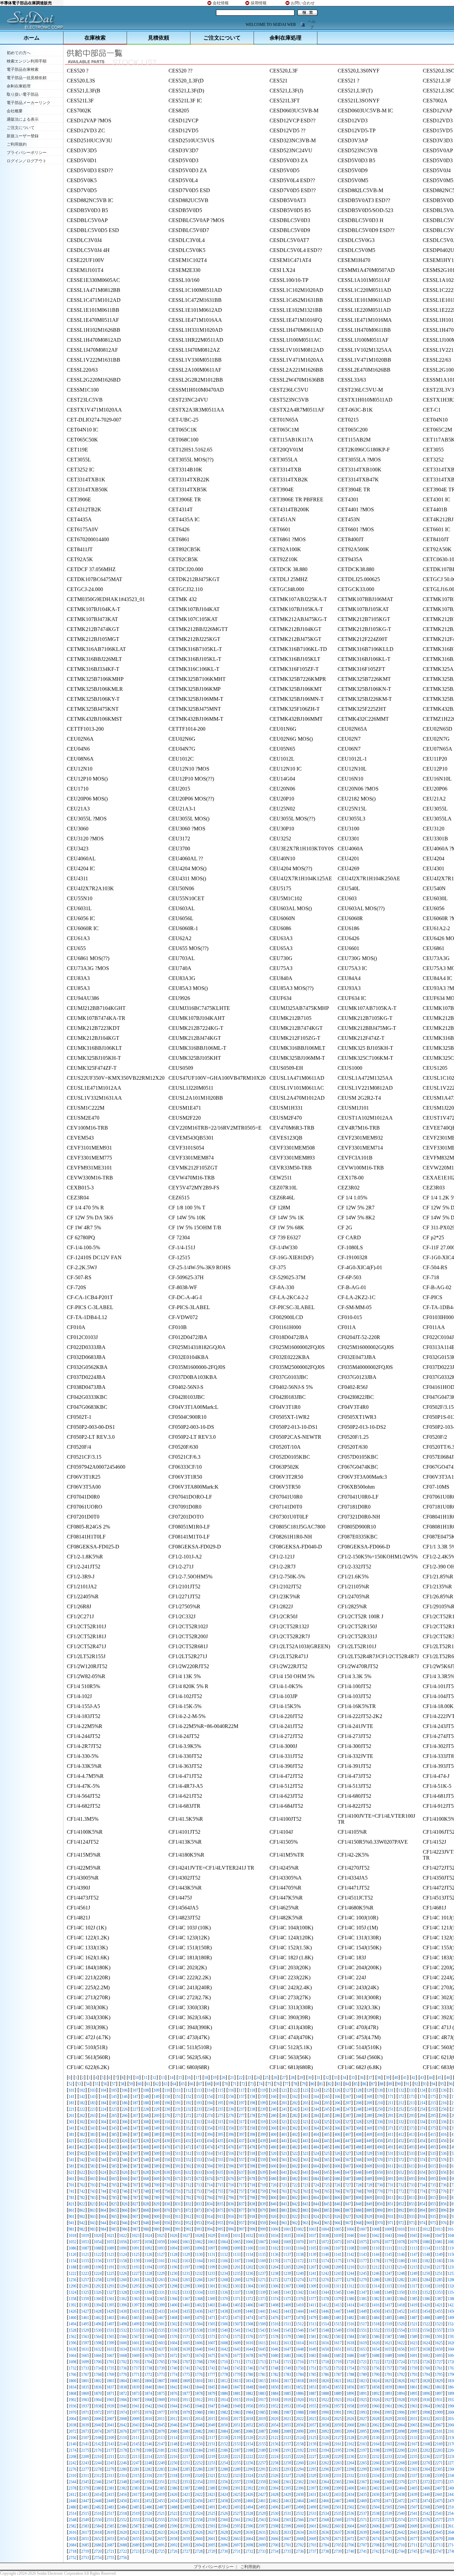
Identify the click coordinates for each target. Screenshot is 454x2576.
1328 (123, 2292)
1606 (199, 2343)
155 (220, 2097)
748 (146, 2191)
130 (380, 2090)
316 (231, 2122)
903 (93, 2217)
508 (146, 2153)
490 (380, 2147)
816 (444, 2198)
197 (242, 2103)
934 (422, 2217)
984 (103, 2229)
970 (380, 2223)
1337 (237, 2292)
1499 (136, 2324)
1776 (199, 2375)
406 (337, 2135)
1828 (426, 2381)
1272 (275, 2280)
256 (444, 2109)
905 (114, 2217)
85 (356, 2084)
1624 (426, 2343)
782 (82, 2198)
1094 (173, 2248)
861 (71, 2210)
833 (199, 2204)
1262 (148, 2280)
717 (242, 2185)
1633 (110, 2349)
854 (422, 2204)
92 (416, 2084)
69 (217, 2084)
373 (412, 2128)
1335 (211, 2292)
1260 (123, 2280)
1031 (237, 2236)
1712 (249, 2362)
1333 (186, 2292)
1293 (110, 2286)
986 (125, 2229)
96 (451, 2084)
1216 (426, 2267)
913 (199, 2217)
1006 (350, 2229)
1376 (300, 2299)
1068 (275, 2242)
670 (167, 2179)
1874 (148, 2393)
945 (114, 2223)
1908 (148, 2400)
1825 (388, 2381)
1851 (287, 2387)
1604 (173, 2343)
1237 (262, 2273)
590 (167, 2166)
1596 (72, 2343)
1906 (123, 2400)
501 (71, 2153)
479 (263, 2147)
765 (327, 2191)
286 (337, 2116)
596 (231, 2166)
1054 (98, 2242)
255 (433, 2109)
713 (199, 2185)
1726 (426, 2362)
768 (359, 2191)
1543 (262, 2330)
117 (242, 2090)
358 (252, 2128)
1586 (376, 2337)
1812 (224, 2381)
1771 (136, 2375)
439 (263, 2141)
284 (316, 2116)
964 (316, 2223)
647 (348, 2172)
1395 (110, 2305)
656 (444, 2172)
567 (348, 2160)
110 (167, 2090)
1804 (123, 2381)
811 (391, 2198)
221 (71, 2109)
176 (444, 2097)
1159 (136, 2261)
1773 (161, 2375)
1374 (275, 2299)
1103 (287, 2248)
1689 (388, 2356)
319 (263, 2122)
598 (252, 2166)
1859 (388, 2387)
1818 (300, 2381)
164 (316, 2097)
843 (305, 2204)
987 (135, 2229)
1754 (350, 2368)
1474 (249, 2318)
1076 (376, 2242)
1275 (312, 2280)
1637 (161, 2349)
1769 (110, 2375)
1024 (148, 2236)
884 (316, 2210)
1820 (325, 2381)
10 (137, 2078)
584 (103, 2166)
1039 (338, 2236)
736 (444, 2185)
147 (135, 2097)
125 (327, 2090)
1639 (186, 2349)
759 (263, 2191)
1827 (413, 2381)
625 (114, 2172)
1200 (224, 2267)
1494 (72, 2324)
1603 (161, 2343)
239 (263, 2109)
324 (316, 2122)
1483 (363, 2318)
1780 (249, 2375)
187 (135, 2103)
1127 (161, 2255)
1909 (161, 2400)
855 (433, 2204)
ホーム (32, 38)
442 (295, 2141)
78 (295, 2084)
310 (167, 2122)
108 (146, 2090)
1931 (439, 2400)
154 (210, 2097)
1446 (325, 2311)
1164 (199, 2261)
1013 (439, 2229)
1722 (376, 2362)
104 (103, 2090)
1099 (237, 2248)
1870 (98, 2393)
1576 (249, 2337)
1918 (275, 2400)
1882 (249, 2393)
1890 (350, 2393)
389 (157, 2135)
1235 (237, 2273)
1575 (237, 2337)
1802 (98, 2381)
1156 (98, 2261)
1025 (161, 2236)
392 (188, 2135)
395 (220, 2135)
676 (231, 2179)
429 (157, 2141)
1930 (426, 2400)
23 (249, 2078)
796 (231, 2198)
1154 (72, 2261)
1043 (388, 2236)
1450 (376, 2311)
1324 (72, 2292)
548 (146, 2160)
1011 (413, 2229)
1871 (110, 2393)
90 (399, 2084)
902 (82, 2217)
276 (231, 2116)
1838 (123, 2387)
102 (82, 2090)
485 (327, 2147)
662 (82, 2179)
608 (359, 2166)
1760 (426, 2368)
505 (114, 2153)
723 (305, 2185)
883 (305, 2210)
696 (444, 2179)
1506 (224, 2324)
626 (125, 2172)
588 (146, 2166)
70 (226, 2084)
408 (359, 2135)
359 (263, 2128)
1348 (376, 2292)
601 (284, 2166)
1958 (350, 2406)
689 (369, 2179)
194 (210, 2103)
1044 (401, 2236)
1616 (325, 2343)
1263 (161, 2280)
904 (103, 2217)
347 (135, 2128)
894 (422, 2210)
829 (157, 2204)
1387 (439, 2299)
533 (412, 2153)
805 (327, 2198)
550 (167, 2160)
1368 (199, 2299)
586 (125, 2166)
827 (135, 2204)
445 (327, 2141)
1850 (275, 2387)
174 (422, 2097)
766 (337, 2191)
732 (401, 2185)
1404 (224, 2305)
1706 (173, 2362)
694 (422, 2179)
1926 (376, 2400)
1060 (173, 2242)
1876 (173, 2393)
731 (391, 2185)
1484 (376, 2318)
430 (167, 2141)
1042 (376, 2236)
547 (135, 2160)
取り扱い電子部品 (23, 94)
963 (305, 2223)
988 (146, 2229)
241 (284, 2109)
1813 (237, 2381)
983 (93, 2229)
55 (96, 2084)
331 (391, 2122)
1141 (338, 2255)
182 (82, 2103)
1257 (85, 2280)
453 (412, 2141)
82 (330, 2084)
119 (263, 2090)
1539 (211, 2330)
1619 (363, 2343)
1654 (376, 2349)
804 (316, 2198)
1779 (237, 2375)
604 (316, 2166)
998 (252, 2229)
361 (284, 2128)
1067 (262, 2242)
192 (188, 2103)
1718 (325, 2362)
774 (422, 2191)
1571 (186, 2337)
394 (210, 2135)
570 (380, 2160)
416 (444, 2135)
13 (163, 2078)
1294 (123, 2286)
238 (252, 2109)
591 (178, 2166)
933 (412, 2217)
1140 (325, 2255)
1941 (136, 2406)
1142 (350, 2255)
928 (359, 2217)
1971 (85, 2412)
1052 (72, 2242)
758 (252, 2191)
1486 (401, 2318)
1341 (287, 2292)
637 (242, 2172)
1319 (439, 2286)
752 (188, 2191)
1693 (439, 2356)
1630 (72, 2349)
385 (114, 2135)
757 (242, 2191)
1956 (325, 2406)
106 (125, 2090)
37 (370, 2078)
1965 (439, 2406)
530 (380, 2153)
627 (135, 2172)
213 (412, 2103)
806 (337, 2198)
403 (305, 2135)
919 (263, 2217)
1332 (173, 2292)
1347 (363, 2292)
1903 (85, 2400)
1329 (136, 2292)
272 (188, 2116)
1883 (262, 2393)
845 (327, 2204)
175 (433, 2097)
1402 (199, 2305)
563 (305, 2160)
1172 (300, 2261)
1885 (287, 2393)
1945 (186, 2406)
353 (199, 2128)
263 (93, 2116)
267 (135, 2116)
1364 (148, 2299)
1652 (350, 2349)
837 (242, 2204)
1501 (161, 2324)
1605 (186, 2343)
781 (71, 2198)
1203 (262, 2267)
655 (433, 2172)
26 (275, 2078)
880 (274, 2210)
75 (269, 2084)
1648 (300, 2349)
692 (401, 2179)
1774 (173, 2375)
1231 (186, 2273)
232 (188, 2109)
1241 (312, 2273)
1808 (173, 2381)
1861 (413, 2387)
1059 (161, 2242)
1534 (148, 2330)
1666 (98, 2356)
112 (188, 2090)
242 (295, 2109)
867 (135, 2210)
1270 (249, 2280)
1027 (186, 2236)
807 (348, 2198)
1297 (161, 2286)
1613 (287, 2343)
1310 (325, 2286)
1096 (199, 2248)
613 (412, 2166)
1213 (388, 2267)
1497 (110, 2324)
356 (231, 2128)
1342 (300, 2292)
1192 (123, 2267)
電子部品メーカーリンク (29, 103)
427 (135, 2141)
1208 (325, 2267)
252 (401, 2109)
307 (135, 2122)
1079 (413, 2242)
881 (284, 2210)
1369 (211, 2299)
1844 (199, 2387)
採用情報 (259, 3)
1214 (401, 2267)
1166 (224, 2261)
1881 (237, 2393)
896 (444, 2210)
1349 (388, 2292)
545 (114, 2160)
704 (103, 2185)
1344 (325, 2292)
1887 (312, 2393)
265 (114, 2116)
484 (316, 2147)
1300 (199, 2286)
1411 (312, 2305)
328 (359, 2122)
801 (284, 2198)
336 (444, 2122)
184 (103, 2103)
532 (401, 2153)
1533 (136, 2330)
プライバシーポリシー (27, 153)
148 (146, 2097)
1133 (237, 2255)
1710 (224, 2362)
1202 (249, 2267)
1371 (237, 2299)
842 (295, 2204)
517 (242, 2153)
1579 (287, 2337)
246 (337, 2109)
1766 (72, 2375)
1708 (199, 2362)
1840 (148, 2387)
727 (348, 2185)
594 (210, 2166)
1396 (123, 2305)
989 (157, 2229)
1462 (98, 2318)
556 (231, 2160)
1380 (350, 2299)
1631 (85, 2349)
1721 (363, 2362)
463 (93, 2147)
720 (274, 2185)
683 (305, 2179)
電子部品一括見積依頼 (27, 78)
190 (167, 2103)
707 (135, 2185)
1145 (388, 2255)
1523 (439, 2324)
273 (199, 2116)
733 (412, 2185)
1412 (325, 2305)
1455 (439, 2311)
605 (327, 2166)
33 (336, 2078)
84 (347, 2084)
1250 (426, 2273)
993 (199, 2229)
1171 (287, 2261)
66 (191, 2084)
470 (167, 2147)
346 (125, 2128)
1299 (186, 2286)
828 (146, 2204)
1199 (211, 2267)
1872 (123, 2393)
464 (103, 2147)
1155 (85, 2261)
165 (327, 2097)
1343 (312, 2292)
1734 (98, 2368)
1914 (224, 2400)
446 (337, 2141)
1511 (287, 2324)
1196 (173, 2267)
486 (337, 2147)
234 (210, 2109)
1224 (98, 2273)
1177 (363, 2261)
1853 (312, 2387)
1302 (224, 2286)
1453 (413, 2311)
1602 (148, 2343)
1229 (161, 2273)
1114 (426, 2248)
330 (380, 2122)
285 (327, 2116)
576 (444, 2160)
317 (242, 2122)
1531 (110, 2330)
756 (231, 2191)
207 (348, 2103)
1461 (85, 2318)
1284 (426, 2280)
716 (231, 2185)
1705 (161, 2362)
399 (263, 2135)
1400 (173, 2305)
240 (274, 2109)
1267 (211, 2280)
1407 (262, 2305)
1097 (211, 2248)
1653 (363, 2349)
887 (348, 2210)
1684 (325, 2356)
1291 (85, 2286)
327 (348, 2122)
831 (178, 2204)
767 (348, 2191)
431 (178, 2141)
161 (284, 2097)
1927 (388, 2400)
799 (263, 2198)
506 (125, 2153)
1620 (376, 2343)
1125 (136, 2255)
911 (178, 2217)
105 (114, 2090)
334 (422, 2122)
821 (71, 2204)
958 (252, 2223)
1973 (110, 2412)
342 (82, 2128)
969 (369, 2223)
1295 (136, 2286)
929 (369, 2217)
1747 (262, 2368)
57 (114, 2084)
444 (316, 2141)
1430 (123, 2311)
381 (71, 2135)
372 (401, 2128)
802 (295, 2198)
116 (231, 2090)
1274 (300, 2280)
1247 (388, 2273)
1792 (401, 2375)
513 (199, 2153)
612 (401, 2166)
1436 (199, 2311)
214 (422, 2103)
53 (79, 2084)
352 (188, 2128)
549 (157, 2160)
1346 (350, 2292)
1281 (388, 2280)
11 (146, 2078)
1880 (224, 2393)
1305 (262, 2286)
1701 (110, 2362)
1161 (161, 2261)
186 (125, 2103)
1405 (237, 2305)
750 (167, 2191)
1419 (413, 2305)
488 (359, 2147)
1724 (401, 2362)
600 (274, 2166)
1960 (376, 2406)
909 (157, 2217)
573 (412, 2160)
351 (178, 2128)
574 (422, 2160)
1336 (224, 2292)
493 (412, 2147)
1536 (173, 2330)
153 (199, 2097)
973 (412, 2223)
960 (274, 2223)
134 (422, 2090)
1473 (237, 2318)
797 (242, 2198)
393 (199, 2135)
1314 (376, 2286)
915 (220, 2217)
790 (167, 2198)
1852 (300, 2387)
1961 (388, 2406)
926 (337, 2217)
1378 (325, 2299)
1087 (85, 2248)
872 (188, 2210)
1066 (249, 2242)
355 (220, 2128)
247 (348, 2109)
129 (369, 2090)
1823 (363, 2381)
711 (178, 2185)
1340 (275, 2292)
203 (305, 2103)
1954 (300, 2406)
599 (263, 2166)
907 (135, 2217)
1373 (262, 2299)
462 (82, 2147)
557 (242, 2160)
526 (337, 2153)
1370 (224, 2299)
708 (146, 2185)
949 (157, 2223)
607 (348, 2166)
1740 (173, 2368)
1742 (199, 2368)
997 (242, 2229)
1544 (275, 2330)
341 (71, 2128)
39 (388, 2078)
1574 (224, 2337)
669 (157, 2179)
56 (105, 2084)
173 (412, 2097)
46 (448, 2078)
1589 (413, 2337)
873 (199, 2210)
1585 (363, 2337)
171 (391, 2097)
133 (412, 2090)
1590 (426, 2337)
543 (93, 2160)
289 (369, 2116)
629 (157, 2172)
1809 (186, 2381)
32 (327, 2078)
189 (157, 2103)
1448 (350, 2311)
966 (337, 2223)
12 (154, 2078)
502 (82, 2153)
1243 (338, 2273)
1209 (338, 2267)
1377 (312, 2299)
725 (327, 2185)
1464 (123, 2318)
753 (199, 2191)
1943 (161, 2406)
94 (433, 2084)
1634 (123, 2349)
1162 (173, 2261)
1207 (312, 2267)
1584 (350, 2337)
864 (103, 2210)
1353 (439, 2292)
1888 (325, 2393)
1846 (224, 2387)
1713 (262, 2362)
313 (199, 2122)
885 (327, 2210)
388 (146, 2135)
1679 (262, 2356)
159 (263, 2097)
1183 (439, 2261)
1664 (72, 2356)
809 (369, 2198)
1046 (426, 2236)
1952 (275, 2406)
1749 (287, 2368)
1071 (312, 2242)
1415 (363, 2305)
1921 (312, 2400)
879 (263, 2210)
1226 (123, 2273)
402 (295, 2135)
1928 (401, 2400)
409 (369, 2135)
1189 (85, 2267)
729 (369, 2185)
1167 (237, 2261)
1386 (426, 2299)
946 (125, 2223)
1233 (211, 2273)
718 (252, 2185)
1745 (237, 2368)
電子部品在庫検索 (23, 69)
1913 (211, 2400)
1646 (275, 2349)
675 (220, 2179)
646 (337, 2172)
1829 (439, 2381)
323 (305, 2122)
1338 (249, 2292)
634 (210, 2172)
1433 (161, 2311)
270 (167, 2116)
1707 (186, 2362)
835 (220, 2204)
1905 (110, 2400)
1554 (401, 2330)
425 (114, 2141)
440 (274, 2141)
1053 (85, 2242)
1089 (110, 2248)
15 (180, 2078)
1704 (148, 2362)
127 (348, 2090)
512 (188, 2153)
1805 (136, 2381)
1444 (300, 2311)
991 (178, 2229)
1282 (401, 2280)
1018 (72, 2236)
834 (210, 2204)
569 (369, 2160)
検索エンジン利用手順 (27, 61)
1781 (262, 2375)
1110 (376, 2248)
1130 (199, 2255)
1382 (376, 2299)
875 (220, 2210)
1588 (401, 2337)
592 (188, 2166)
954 (210, 2223)
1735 (110, 2368)
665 (114, 2179)
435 (220, 2141)
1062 (199, 2242)
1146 (401, 2255)
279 (263, 2116)
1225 (110, 2273)
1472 (224, 2318)
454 (422, 2141)
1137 (287, 2255)
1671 (161, 2356)
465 (114, 2147)
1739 (161, 2368)
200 (274, 2103)
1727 (439, 2362)
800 (274, 2198)
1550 (350, 2330)
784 (103, 2198)
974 (422, 2223)
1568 (148, 2337)
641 (284, 2172)
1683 (312, 2356)
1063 (211, 2242)
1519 (388, 2324)
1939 (110, 2406)
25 (267, 2078)
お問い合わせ (303, 3)
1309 (312, 2286)
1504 (199, 2324)
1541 (237, 2330)
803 (305, 2198)
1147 (413, 2255)
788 (146, 2198)
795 (220, 2198)
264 (103, 2116)
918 (252, 2217)
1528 (72, 2330)
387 (135, 2135)
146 (125, 2097)
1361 (110, 2299)
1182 (426, 2261)
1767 (85, 2375)
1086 (72, 2248)
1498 (123, 2324)
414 (422, 2135)
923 (305, 2217)
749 (157, 2191)
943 (93, 2223)
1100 (249, 2248)
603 (305, 2166)
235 (220, 2109)
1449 (363, 2311)
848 (359, 2204)
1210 (350, 2267)
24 (258, 2078)
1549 (338, 2330)
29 (301, 2078)
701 (71, 2185)
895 (433, 2210)
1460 (72, 2318)
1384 (401, 2299)
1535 (161, 2330)
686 (337, 2179)
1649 (312, 2349)
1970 (72, 2412)
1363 (136, 2299)
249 (369, 2109)
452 (401, 2141)
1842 (173, 2387)
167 (348, 2097)
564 (316, 2160)
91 (407, 2084)
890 (380, 2210)
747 (135, 2191)
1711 (237, 2362)
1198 (199, 2267)
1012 (426, 2229)
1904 (98, 2400)
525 (327, 2153)
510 (167, 2153)
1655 (388, 2349)
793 (199, 2198)
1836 (98, 2387)
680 (274, 2179)
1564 (98, 2337)
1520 (401, 2324)
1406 (249, 2305)
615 (433, 2166)
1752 (325, 2368)
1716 (300, 2362)
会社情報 (221, 3)
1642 (224, 2349)
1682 (300, 2356)
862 (82, 2210)
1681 (287, 2356)
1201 (237, 2267)
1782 (275, 2375)
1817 (287, 2381)
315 (220, 2122)
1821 (338, 2381)
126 (337, 2090)
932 (401, 2217)
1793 (413, 2375)
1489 (439, 2318)
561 (284, 2160)
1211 (363, 2267)
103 (93, 2090)
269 (157, 2116)
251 (391, 2109)
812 (401, 2198)
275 (220, 2116)
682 (295, 2179)
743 (93, 2191)
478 (252, 2147)
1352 (426, 2292)
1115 (439, 2248)
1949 (237, 2406)
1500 (148, 2324)
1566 (123, 2337)
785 (114, 2198)
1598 (98, 2343)
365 (327, 2128)
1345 (338, 2292)
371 (391, 2128)
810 (380, 2198)
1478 (300, 2318)
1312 (350, 2286)
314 (210, 2122)
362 (295, 2128)
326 (337, 2122)
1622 (401, 2343)
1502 (173, 2324)
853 (412, 2204)
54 (88, 2084)
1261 (136, 2280)
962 (295, 2223)
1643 (237, 2349)
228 (146, 2109)
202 (295, 2103)
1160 (148, 2261)
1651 (338, 2349)
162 (295, 2097)
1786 (325, 2375)
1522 (426, 2324)
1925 (363, 2400)
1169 (262, 2261)
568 (359, 2160)
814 (422, 2198)
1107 (338, 2248)
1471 (211, 2318)
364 (316, 2128)
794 (210, 2198)
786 (125, 2198)
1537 (186, 2330)
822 (82, 2204)
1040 (350, 2236)
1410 (300, 2305)
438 (252, 2141)
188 (146, 2103)
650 (380, 2172)
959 (263, 2223)
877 (242, 2210)
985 (114, 2229)
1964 (426, 2406)
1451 (388, 2311)
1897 (439, 2393)
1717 (312, 2362)
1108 (350, 2248)
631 (178, 2172)
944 (103, 2223)
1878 (199, 2393)
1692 (426, 2356)
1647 (287, 2349)
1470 (199, 2318)
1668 (123, 2356)
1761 (439, 2368)
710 (167, 2185)
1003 (312, 2229)
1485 (388, 2318)
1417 (388, 2305)
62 (157, 2084)
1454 (426, 2311)
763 (305, 2191)
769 (369, 2191)
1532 (123, 2330)
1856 (350, 2387)
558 (252, 2160)
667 (135, 2179)
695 (433, 2179)
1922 (325, 2400)
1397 (136, 2305)
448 (359, 2141)
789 (157, 2198)
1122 (98, 2255)
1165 (211, 2261)
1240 (300, 2273)
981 (71, 2229)
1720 (350, 2362)
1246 (376, 2273)
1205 (287, 2267)
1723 (388, 2362)
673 (199, 2179)
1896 (426, 2393)
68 (209, 2084)
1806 (148, 2381)
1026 (173, 2236)
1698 (72, 2362)
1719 (338, 2362)
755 (220, 2191)
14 (171, 2078)
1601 (136, 2343)
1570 (173, 2337)
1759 (413, 2368)
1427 (85, 2311)
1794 (426, 2375)
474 (210, 2147)
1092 (148, 2248)
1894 (401, 2393)
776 (444, 2191)
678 (252, 2179)
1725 (413, 2362)
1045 (413, 2236)
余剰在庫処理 (285, 38)
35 (353, 2078)
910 (167, 2217)
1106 (325, 2248)
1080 (426, 2242)
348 (146, 2128)
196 (231, 2103)
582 (82, 2166)
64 (174, 2084)
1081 (439, 2242)
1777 (211, 2375)
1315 (388, 2286)
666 (125, 2179)
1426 (72, 2311)
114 (210, 2090)
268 (146, 2116)
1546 (300, 2330)
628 (146, 2172)
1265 (186, 2280)
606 (337, 2166)
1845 (211, 2387)
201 (284, 2103)
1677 (237, 2356)
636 (231, 2172)
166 (337, 2097)
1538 (199, 2330)
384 (103, 2135)
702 (82, 2185)
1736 (123, 2368)
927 (348, 2217)
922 (295, 2217)
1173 (312, 2261)
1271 (262, 2280)
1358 (72, 2299)
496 (444, 2147)
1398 (148, 2305)
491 (391, 2147)
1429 (110, 2311)
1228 (148, 2273)
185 (114, 2103)
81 (321, 2084)
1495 (85, 2324)
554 (210, 2160)
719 (263, 2185)
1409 (287, 2305)
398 (252, 2135)
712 (188, 2185)
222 (82, 2109)
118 (252, 2090)
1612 (275, 2343)
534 (422, 2153)
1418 (401, 2305)
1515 (338, 2324)
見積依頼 (159, 38)
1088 (98, 2248)
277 (242, 2116)
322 (295, 2122)
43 (422, 2078)
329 (369, 2122)
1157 (110, 2261)
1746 (249, 2368)
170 (380, 2097)
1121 (85, 2255)
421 (71, 2141)
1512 (300, 2324)
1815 (262, 2381)
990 (167, 2229)
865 (114, 2210)
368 (359, 2128)
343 (93, 2128)
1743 (211, 2368)
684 (316, 2179)
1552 (376, 2330)
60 (140, 2084)
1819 (312, 2381)
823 (93, 2204)
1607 (211, 2343)
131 (391, 2090)
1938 (98, 2406)
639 (263, 2172)
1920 (300, 2400)
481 (284, 2147)
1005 (338, 2229)
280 (274, 2116)
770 (380, 2191)
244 (316, 2109)
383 (93, 2135)
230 (167, 2109)
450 (380, 2141)
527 (348, 2153)
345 (114, 2128)
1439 (237, 2311)
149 (157, 2097)
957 (242, 2223)
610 (380, 2166)
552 (188, 2160)
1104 (300, 2248)
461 (71, 2147)
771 (391, 2191)
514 (210, 2153)
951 (178, 2223)
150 (167, 2097)
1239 (287, 2273)
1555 (413, 2330)
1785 (312, 2375)
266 (125, 2116)
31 (318, 2078)
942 (82, 2223)
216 (444, 2103)
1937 (85, 2406)
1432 (148, 2311)
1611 (262, 2343)
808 (359, 2198)
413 (412, 2135)
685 (327, 2179)
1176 (350, 2261)
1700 (98, 2362)
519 (263, 2153)
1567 (136, 2337)
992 (188, 2229)
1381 (363, 2299)
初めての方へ (19, 53)
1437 (211, 2311)
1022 (123, 2236)
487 (348, 2147)
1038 (325, 2236)
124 (316, 2090)
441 (284, 2141)
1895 (413, 2393)
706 (125, 2185)
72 (243, 2084)
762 (295, 2191)
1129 (186, 2255)
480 (274, 2147)
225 (114, 2109)
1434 (173, 2311)
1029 (211, 2236)
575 (433, 2160)
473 (199, 2147)
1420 (426, 2305)
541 (71, 2160)
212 (401, 2103)
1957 (338, 2406)
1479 (312, 2318)
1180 (401, 2261)
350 (167, 2128)
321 (284, 2122)
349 (157, 2128)
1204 (275, 2267)
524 (316, 2153)
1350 (401, 2292)
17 (197, 2078)
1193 (136, 2267)
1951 (262, 2406)
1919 (287, 2400)
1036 (300, 2236)
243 (305, 2109)
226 (125, 2109)
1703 (136, 2362)
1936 (72, 2406)
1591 (439, 2337)
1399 (161, 2305)
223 (93, 2109)
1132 (224, 2255)
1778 (224, 2375)
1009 (388, 2229)
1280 (376, 2280)
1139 (312, 2255)
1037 (312, 2236)
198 (252, 2103)
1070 (300, 2242)
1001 (287, 2229)
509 (157, 2153)
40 (396, 2078)
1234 (224, 2273)
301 (71, 2122)
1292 (98, 2286)
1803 (110, 2381)
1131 (211, 2255)
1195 (161, 2267)
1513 (312, 2324)
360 (274, 2128)
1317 (413, 2286)
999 (263, 2229)
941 (71, 2223)
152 (188, 2097)
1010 (401, 2229)
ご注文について (222, 38)
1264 (173, 2280)
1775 (186, 2375)
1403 (211, 2305)
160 (274, 2097)
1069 (287, 2242)
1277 (338, 2280)
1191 (110, 2267)
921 (284, 2217)
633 (199, 2172)
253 (412, 2109)
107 (135, 2090)
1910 (173, 2400)
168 (359, 2097)
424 (103, 2141)
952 (188, 2223)
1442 (275, 2311)
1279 (363, 2280)
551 (178, 2160)
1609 (237, 2343)
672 (188, 2179)
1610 (249, 2343)
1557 (439, 2330)
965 (327, 2223)
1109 (363, 2248)
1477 (287, 2318)
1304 (249, 2286)
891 (391, 2210)
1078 (401, 2242)
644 (316, 2172)
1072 (325, 2242)
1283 (413, 2280)
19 (215, 2078)
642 (295, 2172)
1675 (211, 2356)
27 (284, 2078)
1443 (287, 2311)
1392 (72, 2305)
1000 (275, 2229)
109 (157, 2090)
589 (157, 2166)
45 (439, 2078)
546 (125, 2160)
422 (82, 2141)
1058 (148, 2242)
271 (178, 2116)
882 (295, 2210)
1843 (186, 2387)
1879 (211, 2393)
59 (131, 2084)
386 (125, 2135)
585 (114, 2166)
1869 (85, 2393)
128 (359, 2090)
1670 (148, 2356)
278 (252, 2116)
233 (199, 2109)
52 (70, 2084)
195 (220, 2103)
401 (284, 2135)
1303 (237, 2286)
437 (242, 2141)
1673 (186, 2356)
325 (327, 2122)
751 (178, 2191)
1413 (338, 2305)
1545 (287, 2330)
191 (178, 2103)
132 (401, 2090)
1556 (426, 2330)
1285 (439, 2280)
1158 (123, 2261)
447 (348, 2141)
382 (82, 2135)
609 (369, 2166)
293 (412, 2116)
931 (391, 2217)
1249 (413, 2273)
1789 (363, 2375)
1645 (262, 2349)
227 (135, 2109)
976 (444, 2223)
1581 (312, 2337)
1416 (376, 2305)
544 (103, 2160)
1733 (85, 2368)
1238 (275, 2273)
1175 (338, 2261)
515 (220, 2153)
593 (199, 2166)
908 (146, 2217)
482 (295, 2147)
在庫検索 (95, 38)
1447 (338, 2311)
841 (284, 2204)
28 (292, 2078)
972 (401, 2223)
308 (146, 2122)
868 (146, 2210)
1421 (439, 2305)
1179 (388, 2261)
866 (125, 2210)
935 (433, 2217)
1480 (325, 2318)
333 (412, 2122)
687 (348, 2179)
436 (231, 2141)
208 (359, 2103)
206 (337, 2103)
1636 (148, 2349)
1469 (186, 2318)
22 (241, 2078)
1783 (287, 2375)
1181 (413, 2261)
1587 (388, 2337)
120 (274, 2090)
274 (210, 2116)
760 (274, 2191)
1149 (439, 2255)
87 (373, 2084)
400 (274, 2135)
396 (231, 2135)
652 (401, 2172)
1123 (110, 2255)
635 (220, 2172)
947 (135, 2223)
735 (433, 2185)
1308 (300, 2286)
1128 (173, 2255)
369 (369, 2128)
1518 (376, 2324)
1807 (161, 2381)
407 (348, 2135)
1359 (85, 2299)
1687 (363, 2356)
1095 (186, 2248)
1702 (123, 2362)
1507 (237, 2324)
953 (199, 2223)
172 (401, 2097)
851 (391, 2204)
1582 (325, 2337)
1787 (338, 2375)
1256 (72, 2280)
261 (71, 2116)
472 (188, 2147)
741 (71, 2191)
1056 (123, 2242)
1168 (249, 2261)
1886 (300, 2393)
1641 (211, 2349)
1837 (110, 2387)
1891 (363, 2393)
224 (103, 2109)
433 (199, 2141)
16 (189, 2078)
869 (157, 2210)
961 (284, 2223)
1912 (199, 2400)
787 (135, 2198)
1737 (136, 2368)
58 (122, 2084)
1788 (350, 2375)
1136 (275, 2255)
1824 (376, 2381)
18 (206, 2078)
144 (103, 2097)
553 (199, 2160)
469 (157, 2147)
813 (412, 2198)
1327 (110, 2292)
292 (401, 2116)
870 (167, 2210)
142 (82, 2097)
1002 (300, 2229)
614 (422, 2166)
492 (401, 2147)
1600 (123, 2343)
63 (166, 2084)
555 (220, 2160)
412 (401, 2135)
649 (369, 2172)
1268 (224, 2280)
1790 (376, 2375)
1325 (85, 2292)
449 (369, 2141)
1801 (85, 2381)
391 (178, 2135)
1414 (350, 2305)
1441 (262, 2311)
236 (231, 2109)
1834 (72, 2387)
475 (220, 2147)
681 (284, 2179)
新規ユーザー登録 (23, 136)
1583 (338, 2337)
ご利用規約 (17, 144)
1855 (338, 2387)
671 (178, 2179)
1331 (161, 2292)
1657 (413, 2349)
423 (93, 2141)
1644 (249, 2349)
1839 (136, 2387)
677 (242, 2179)
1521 (413, 2324)
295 (433, 2116)
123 (305, 2090)
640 (274, 2172)
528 (359, 2153)
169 (369, 2097)
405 (327, 2135)
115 (220, 2090)
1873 (136, 2393)
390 (167, 2135)
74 (261, 2084)
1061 (186, 2242)
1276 (325, 2280)
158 (252, 2097)
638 (252, 2172)
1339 (262, 2292)
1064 (224, 2242)
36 (362, 2078)
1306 (275, 2286)
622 (82, 2172)
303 (93, 2122)
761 (284, 2191)
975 (433, 2223)
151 (178, 2097)
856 (444, 2204)
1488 (426, 2318)
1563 (85, 2337)
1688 (376, 2356)
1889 (338, 2393)
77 (286, 2084)
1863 (439, 2387)
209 (369, 2103)
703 (93, 2185)
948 (146, 2223)
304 (103, 2122)
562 (295, 2160)
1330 (148, 2292)
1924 (350, 2400)
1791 (388, 2375)
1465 (136, 2318)
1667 (110, 2356)
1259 (110, 2280)
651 (391, 2172)
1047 (439, 2236)
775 (433, 2191)
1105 (312, 2248)
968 (359, 2223)
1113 (413, 2248)
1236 (249, 2273)
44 (431, 2078)
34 (344, 2078)
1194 (148, 2267)
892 (401, 2210)
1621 (388, 2343)
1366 (173, 2299)
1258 (98, 2280)
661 (71, 2179)
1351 (413, 2292)
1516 (350, 2324)
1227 (136, 2273)
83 (338, 2084)
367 (348, 2128)
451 (391, 2141)
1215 (413, 2267)
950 (167, 2223)
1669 (136, 2356)
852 (401, 2204)
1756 (376, 2368)
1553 (388, 2330)
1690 (401, 2356)
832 (188, 2204)
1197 (186, 2267)
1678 (249, 2356)
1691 (413, 2356)
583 (93, 2166)
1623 (413, 2343)
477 (242, 2147)
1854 (325, 2387)
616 (444, 2166)
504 (103, 2153)
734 (422, 2185)
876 (231, 2210)
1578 (275, 2337)
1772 (148, 2375)
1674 (199, 2356)
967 (348, 2223)
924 (316, 2217)
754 (210, 2191)
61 (148, 2084)
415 (433, 2135)
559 (263, 2160)
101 (71, 2090)
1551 (363, 2330)
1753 (338, 2368)
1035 (287, 2236)
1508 (249, 2324)
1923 (338, 2400)
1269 (237, 2280)
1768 (98, 2375)
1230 (173, 2273)
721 (284, 2185)
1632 (98, 2349)
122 (295, 2090)
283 (305, 2116)
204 (316, 2103)
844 (316, 2204)
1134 (249, 2255)
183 (93, 2103)
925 (327, 2217)
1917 (262, 2400)
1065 (237, 2242)
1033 (262, 2236)
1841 (161, 2387)
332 (401, 2122)
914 (210, 2217)
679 (263, 2179)
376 (444, 2128)
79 (304, 2084)
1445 (312, 2311)
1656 (401, 2349)
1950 (249, 2406)
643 (305, 2172)
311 (178, 2122)
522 (295, 2153)
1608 (224, 2343)
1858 (376, 2387)
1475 (262, 2318)
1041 (363, 2236)
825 (114, 2204)
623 (93, 2172)
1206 (300, 2267)
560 (274, 2160)
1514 (325, 2324)
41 (405, 2078)
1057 (136, 2242)
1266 (199, 2280)
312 (188, 2122)
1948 (224, 2406)
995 (220, 2229)
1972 (98, 2412)
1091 (136, 2248)
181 (71, 2103)
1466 (148, 2318)
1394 (98, 2305)
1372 (249, 2299)
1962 (401, 2406)
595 (220, 2166)
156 (231, 2097)
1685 (338, 2356)
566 (337, 2160)
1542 (249, 2330)
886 (337, 2210)
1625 (439, 2343)
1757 (388, 2368)
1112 (401, 2248)
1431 (136, 2311)
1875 (161, 2393)
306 (125, 2122)
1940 (123, 2406)
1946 (199, 2406)
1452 (401, 2311)
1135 (262, 2255)
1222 (72, 2273)
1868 (72, 2393)
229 (157, 2109)
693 (412, 2179)
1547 (312, 2330)
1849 (262, 2387)
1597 (85, 2343)
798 (252, 2198)
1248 (401, 2273)
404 (316, 2135)
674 (210, 2179)
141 (71, 2097)
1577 (262, 2337)
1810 (199, 2381)
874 (210, 2210)
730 (380, 2185)
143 (93, 2097)
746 (125, 2191)
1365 (161, 2299)
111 (178, 2090)
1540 (224, 2330)
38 (379, 2078)
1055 (110, 2242)
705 (114, 2185)
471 (178, 2147)
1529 (85, 2330)
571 (391, 2160)
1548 (325, 2330)
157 (242, 2097)
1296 (148, 2286)
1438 (224, 2311)
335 (433, 2122)
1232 (199, 2273)
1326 (98, 2292)
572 (401, 2160)
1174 (325, 2261)
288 (359, 2116)
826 (125, 2204)
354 (210, 2128)
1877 (186, 2393)
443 (305, 2141)
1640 (199, 2349)
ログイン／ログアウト (27, 161)
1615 (312, 2343)
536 (444, 2153)
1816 (275, 2381)
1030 (224, 2236)
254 (422, 2109)
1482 (350, 2318)
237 (242, 2109)
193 (199, 2103)
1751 (312, 2368)
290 (380, 2116)
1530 (98, 2330)
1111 (388, 2248)
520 (274, 2153)
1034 (275, 2236)
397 (242, 2135)
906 (125, 2217)
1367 (186, 2299)
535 (433, 2153)
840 (274, 2204)
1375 (287, 2299)
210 (380, 2103)
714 (210, 2185)
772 (401, 2191)
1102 (275, 2248)
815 (433, 2198)
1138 (300, 2255)
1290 (72, 2286)
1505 (211, 2324)
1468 (173, 2318)
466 (125, 2147)
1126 (148, 2255)
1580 (300, 2337)
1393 (85, 2305)
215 (433, 2103)
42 (413, 2078)
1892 (376, 2393)
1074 (350, 2242)
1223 (85, 2273)
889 (369, 2210)
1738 (148, 2368)
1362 (123, 2299)
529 (369, 2153)
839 (263, 2204)
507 (135, 2153)
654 (422, 2172)
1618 (350, 2343)
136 (444, 2090)
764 (316, 2191)
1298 (173, 2286)
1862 (426, 2387)
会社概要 (15, 111)
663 (93, 2179)
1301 (211, 2286)
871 (178, 2210)
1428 (98, 2311)
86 (364, 2084)
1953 (287, 2406)
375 (433, 2128)
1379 (338, 2299)
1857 (363, 2387)
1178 (376, 2261)
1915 (237, 2400)
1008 (376, 2229)
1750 (300, 2368)
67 (200, 2084)
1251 (439, 2273)
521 (284, 2153)
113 (199, 2090)
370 (380, 2128)
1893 (388, 2393)
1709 (211, 2362)
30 (310, 2078)
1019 (85, 2236)
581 (71, 2166)
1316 (401, 2286)
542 (82, 2160)
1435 (186, 2311)
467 (135, 2147)
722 (295, 2185)
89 (390, 2084)
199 (263, 2103)
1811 (211, 2381)
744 (103, 2191)
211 (391, 2103)
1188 (72, 2267)
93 (425, 2084)
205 (327, 2103)
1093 (161, 2248)
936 (444, 2217)
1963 (413, 2406)
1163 (186, 2261)
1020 (98, 2236)
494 (422, 2147)
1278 (350, 2280)
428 (146, 2141)
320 (274, 2122)
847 (348, 2204)
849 (369, 2204)
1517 (363, 2324)
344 (103, 2128)
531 (391, 2153)
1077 (388, 2242)
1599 (110, 2343)
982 (82, 2229)
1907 (136, 2400)
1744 (224, 2368)
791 (178, 2198)
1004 (325, 2229)
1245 (363, 2273)
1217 (439, 2267)
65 (183, 2084)
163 (305, 2097)
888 (359, 2210)
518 (252, 2153)
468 (146, 2147)
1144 (376, 2255)
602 (295, 2166)
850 (380, 2204)
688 (359, 2179)
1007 (363, 2229)
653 (412, 2172)
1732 (72, 2368)
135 (433, 2090)
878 (252, 2210)
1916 (249, 2400)
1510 (275, 2324)
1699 (85, 2362)
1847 (237, 2387)
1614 (300, 2343)
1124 (123, 2255)
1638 (173, 2349)
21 (232, 2078)
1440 (249, 2311)
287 (348, 2116)
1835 (85, 2387)
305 (114, 2122)
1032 (249, 2236)
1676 (224, 2356)
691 (391, 2179)
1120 (72, 2255)
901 (71, 2217)
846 (337, 2204)
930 (380, 2217)
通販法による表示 (23, 119)
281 (284, 2116)
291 (391, 2116)
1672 (173, 2356)
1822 (350, 2381)
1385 (413, 2299)
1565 (110, 2337)
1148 (426, 2255)
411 (391, 2135)
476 (231, 2147)
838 (252, 2204)
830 (167, 2204)
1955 (312, 2406)
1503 (186, 2324)
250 (380, 2109)
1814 (249, 2381)
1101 (262, 2248)
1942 (148, 2406)
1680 (275, 2356)
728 (359, 2185)
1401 (186, 2305)
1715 (287, 2362)
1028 (199, 2236)
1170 (275, 2261)
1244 (350, 2273)
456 (444, 2141)
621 (71, 2172)
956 (231, 2223)
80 (312, 2084)
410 (380, 2135)
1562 (72, 2337)
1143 (363, 2255)
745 (114, 2191)
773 (412, 2191)
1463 (110, 2318)
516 (231, 2153)
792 (188, 2198)
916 (231, 2217)
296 (444, 2116)
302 (82, 2122)
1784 (300, 2375)
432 (188, 2141)
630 (167, 2172)
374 (422, 2128)
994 (210, 2229)
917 (242, 2217)
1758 (401, 2368)
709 (157, 2185)
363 (305, 2128)
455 (433, 2141)
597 (242, 2166)
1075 (363, 2242)
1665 (85, 2356)
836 (231, 2204)
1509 (262, 2324)
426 (125, 2141)
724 (316, 2185)
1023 (136, 2236)
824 (103, 2204)
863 (93, 2210)
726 (337, 2185)
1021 (110, 2236)
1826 (401, 2381)
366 (337, 2128)
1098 (224, 2248)
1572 (199, 2337)
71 (235, 2084)
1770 (123, 2375)
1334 (199, 2292)
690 (380, 2179)
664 (103, 2179)
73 (252, 2084)
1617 (338, 2343)
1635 (136, 2349)
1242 (325, 2273)
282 (295, 2116)
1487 (413, 2318)
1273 (287, 2280)
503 (93, 2153)
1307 (287, 2286)
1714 (275, 2362)
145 (114, 2097)
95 (442, 2084)
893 (412, 2210)
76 (278, 2084)
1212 (376, 2267)
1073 (338, 2242)
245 (327, 2109)
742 (82, 2191)
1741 (186, 2368)
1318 (426, 2286)
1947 (211, 2406)
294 (422, 2116)
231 (178, 2109)
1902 (72, 2400)
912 (188, 2217)
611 (391, 2166)
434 (210, 2141)
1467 (161, 2318)
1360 (98, 2299)
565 (327, 2160)
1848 (249, 2387)
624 (103, 2172)
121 (284, 2090)
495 (433, 2147)
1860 (401, 2387)
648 (359, 2172)
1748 (275, 2368)
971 (391, 2223)
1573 (211, 2337)
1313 (363, 2286)
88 (382, 2084)
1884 (275, 2393)
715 (220, 2185)
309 (157, 2122)
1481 (338, 2318)
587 (135, 2166)
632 (188, 2172)
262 (82, 2116)
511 (178, 2153)
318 (252, 2122)
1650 (325, 2349)
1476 (275, 2318)
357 (242, 2128)
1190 (98, 2267)
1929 (413, 2400)
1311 (338, 2286)
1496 (98, 2324)
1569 (161, 2337)
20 (223, 2078)
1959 (363, 2406)
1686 (350, 2356)
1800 (72, 2381)
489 (369, 2147)
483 (305, 2147)
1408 (275, 2305)
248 (359, 2109)
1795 (439, 2375)
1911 (186, 2400)
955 (220, 2223)
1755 (363, 2368)
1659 (439, 2349)
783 (93, 2198)
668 (146, 2179)
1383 (388, 2299)
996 (231, 2229)
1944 (173, 2406)
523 (305, 2153)
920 (274, 2217)
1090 (123, 2248)
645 (327, 2172)
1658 (426, 2349)
